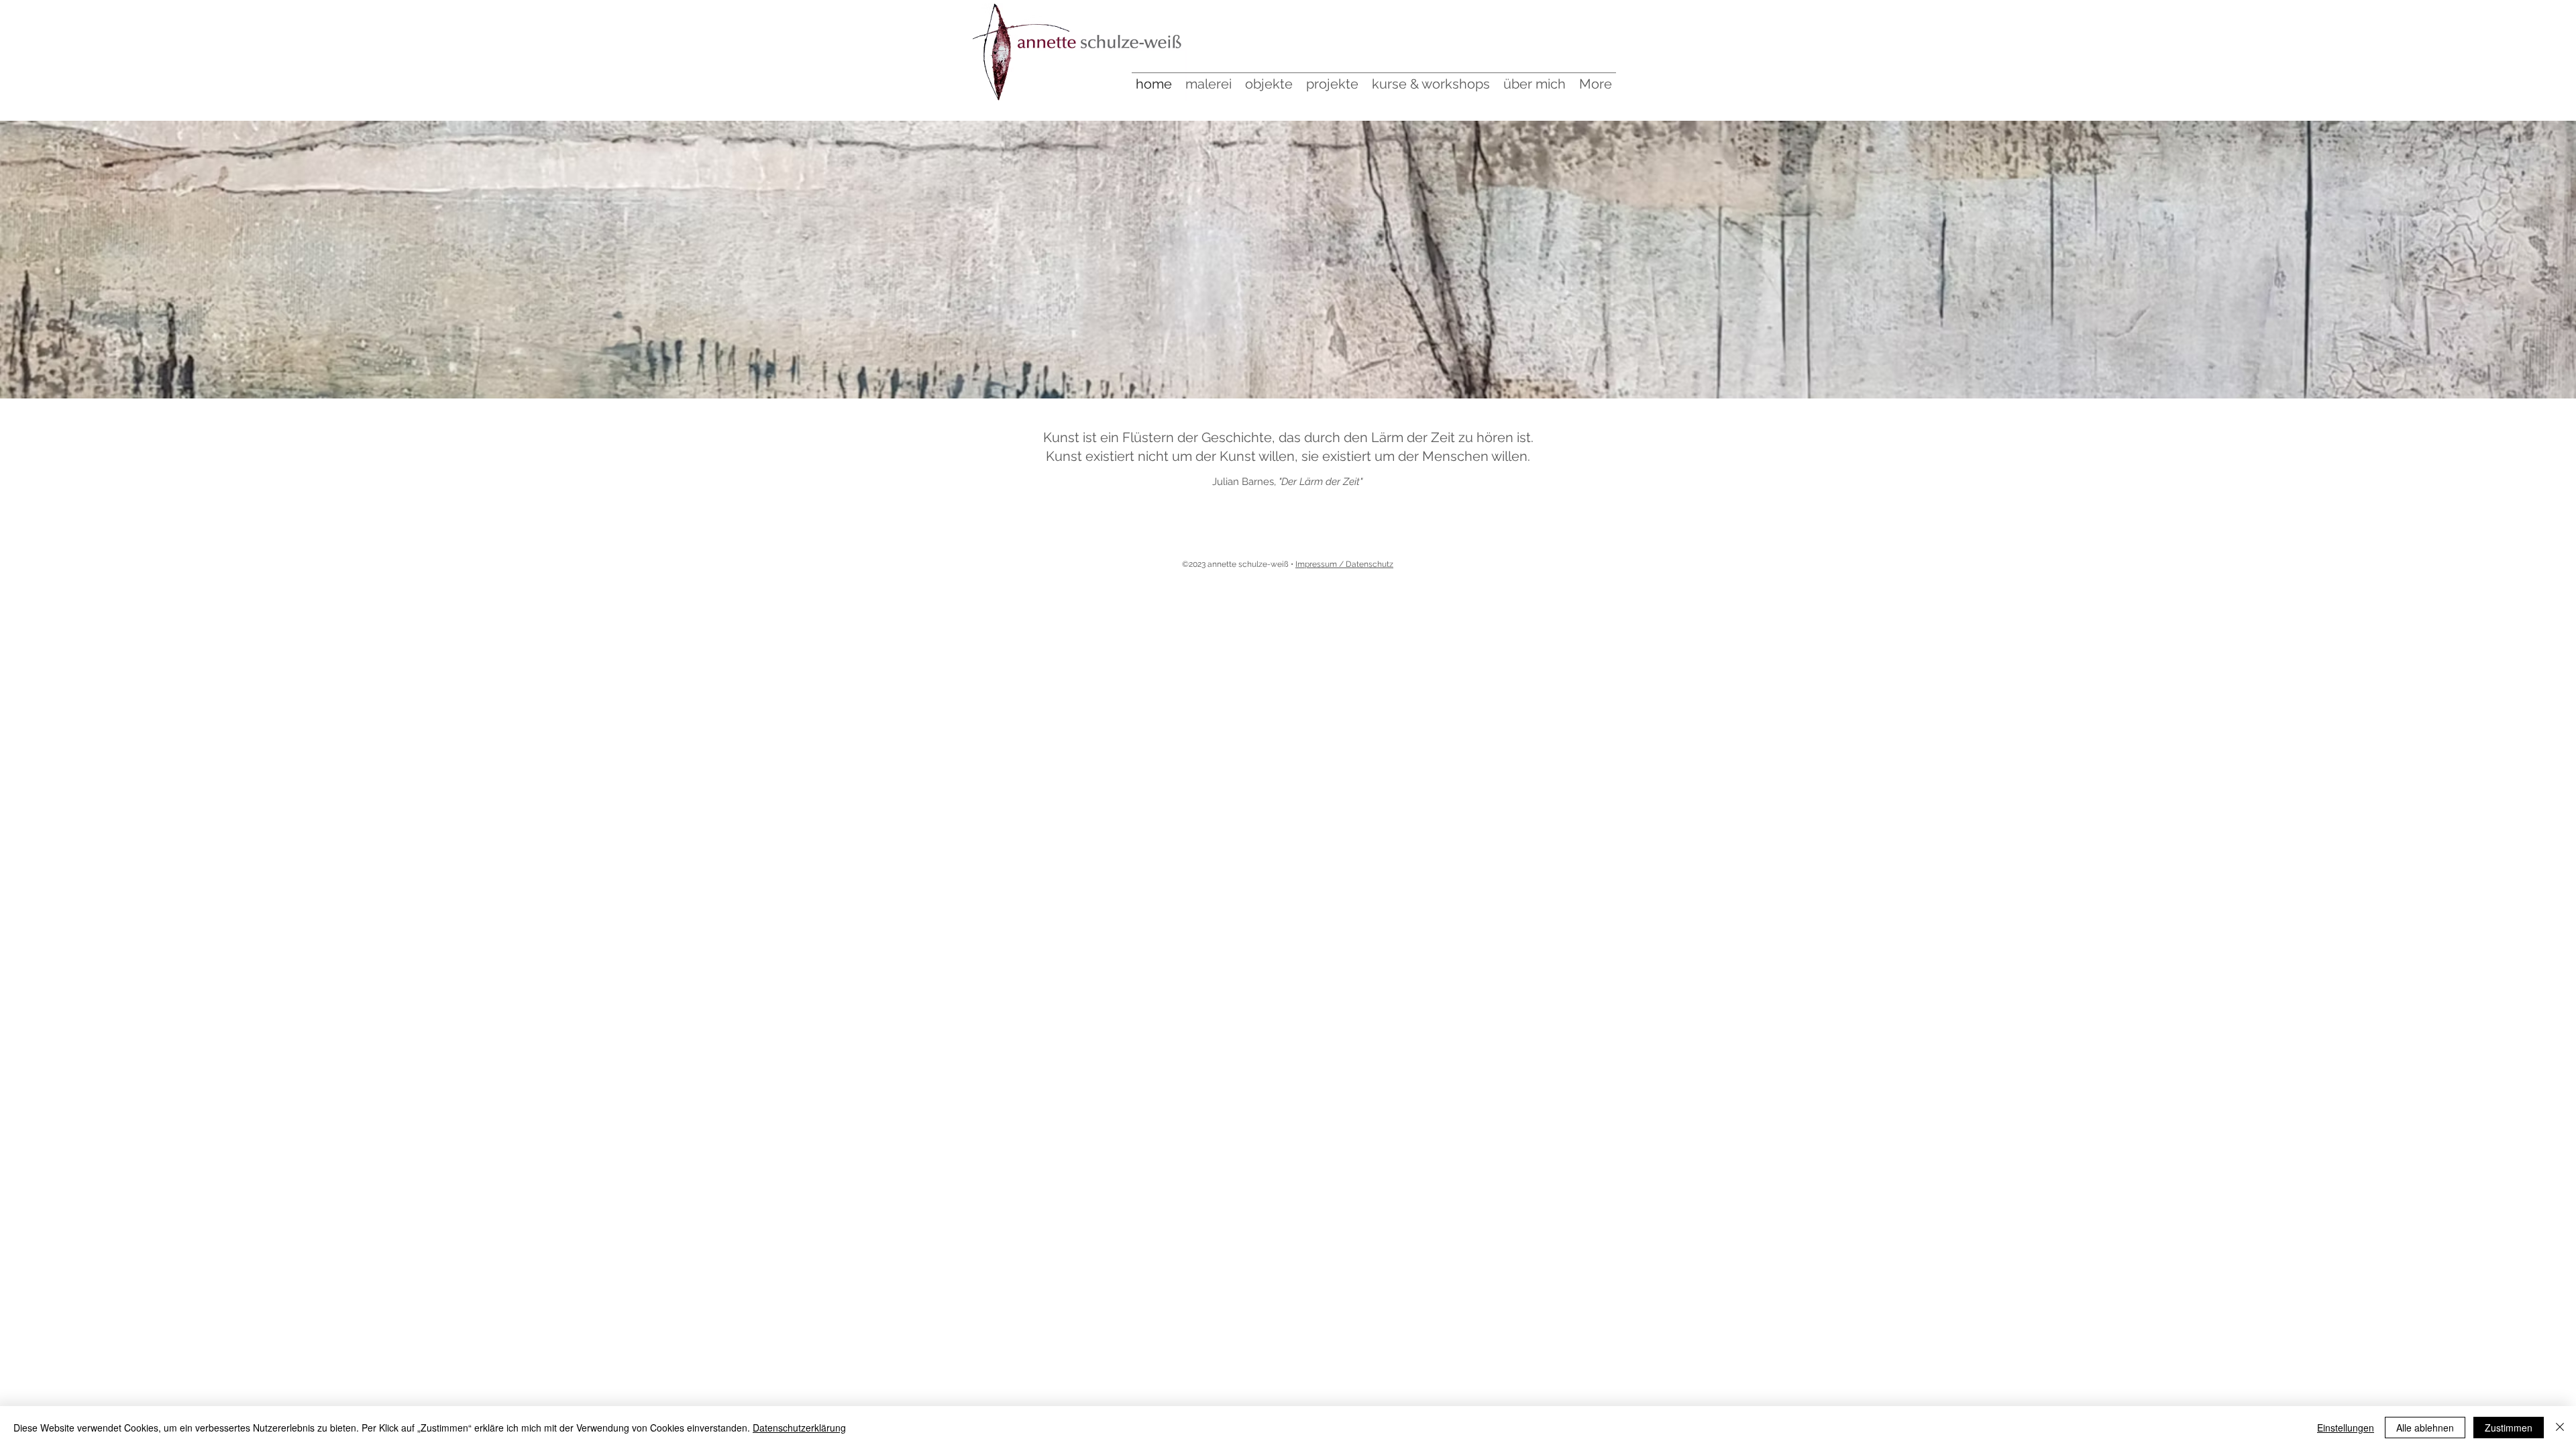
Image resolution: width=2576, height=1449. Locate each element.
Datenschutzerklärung (799, 1428)
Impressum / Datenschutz (1344, 564)
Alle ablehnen (2425, 1428)
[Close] (2560, 1428)
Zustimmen (2509, 1428)
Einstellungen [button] (2346, 1428)
